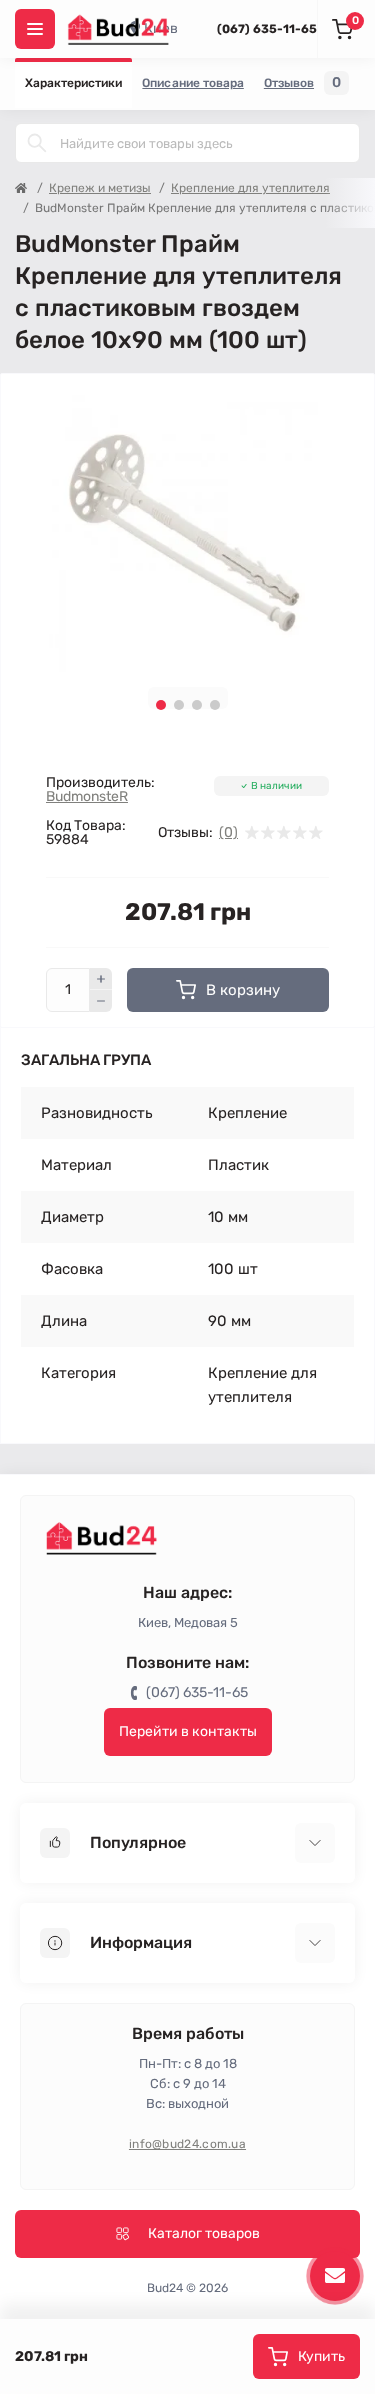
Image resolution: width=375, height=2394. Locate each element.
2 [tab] (179, 705)
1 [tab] (161, 705)
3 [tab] (197, 705)
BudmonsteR (87, 796)
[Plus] (101, 979)
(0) (228, 833)
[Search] (37, 143)
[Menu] (35, 29)
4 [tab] (215, 705)
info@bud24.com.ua (187, 2144)
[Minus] (101, 1001)
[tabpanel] (187, 530)
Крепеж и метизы (100, 188)
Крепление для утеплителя (250, 188)
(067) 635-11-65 (267, 29)
